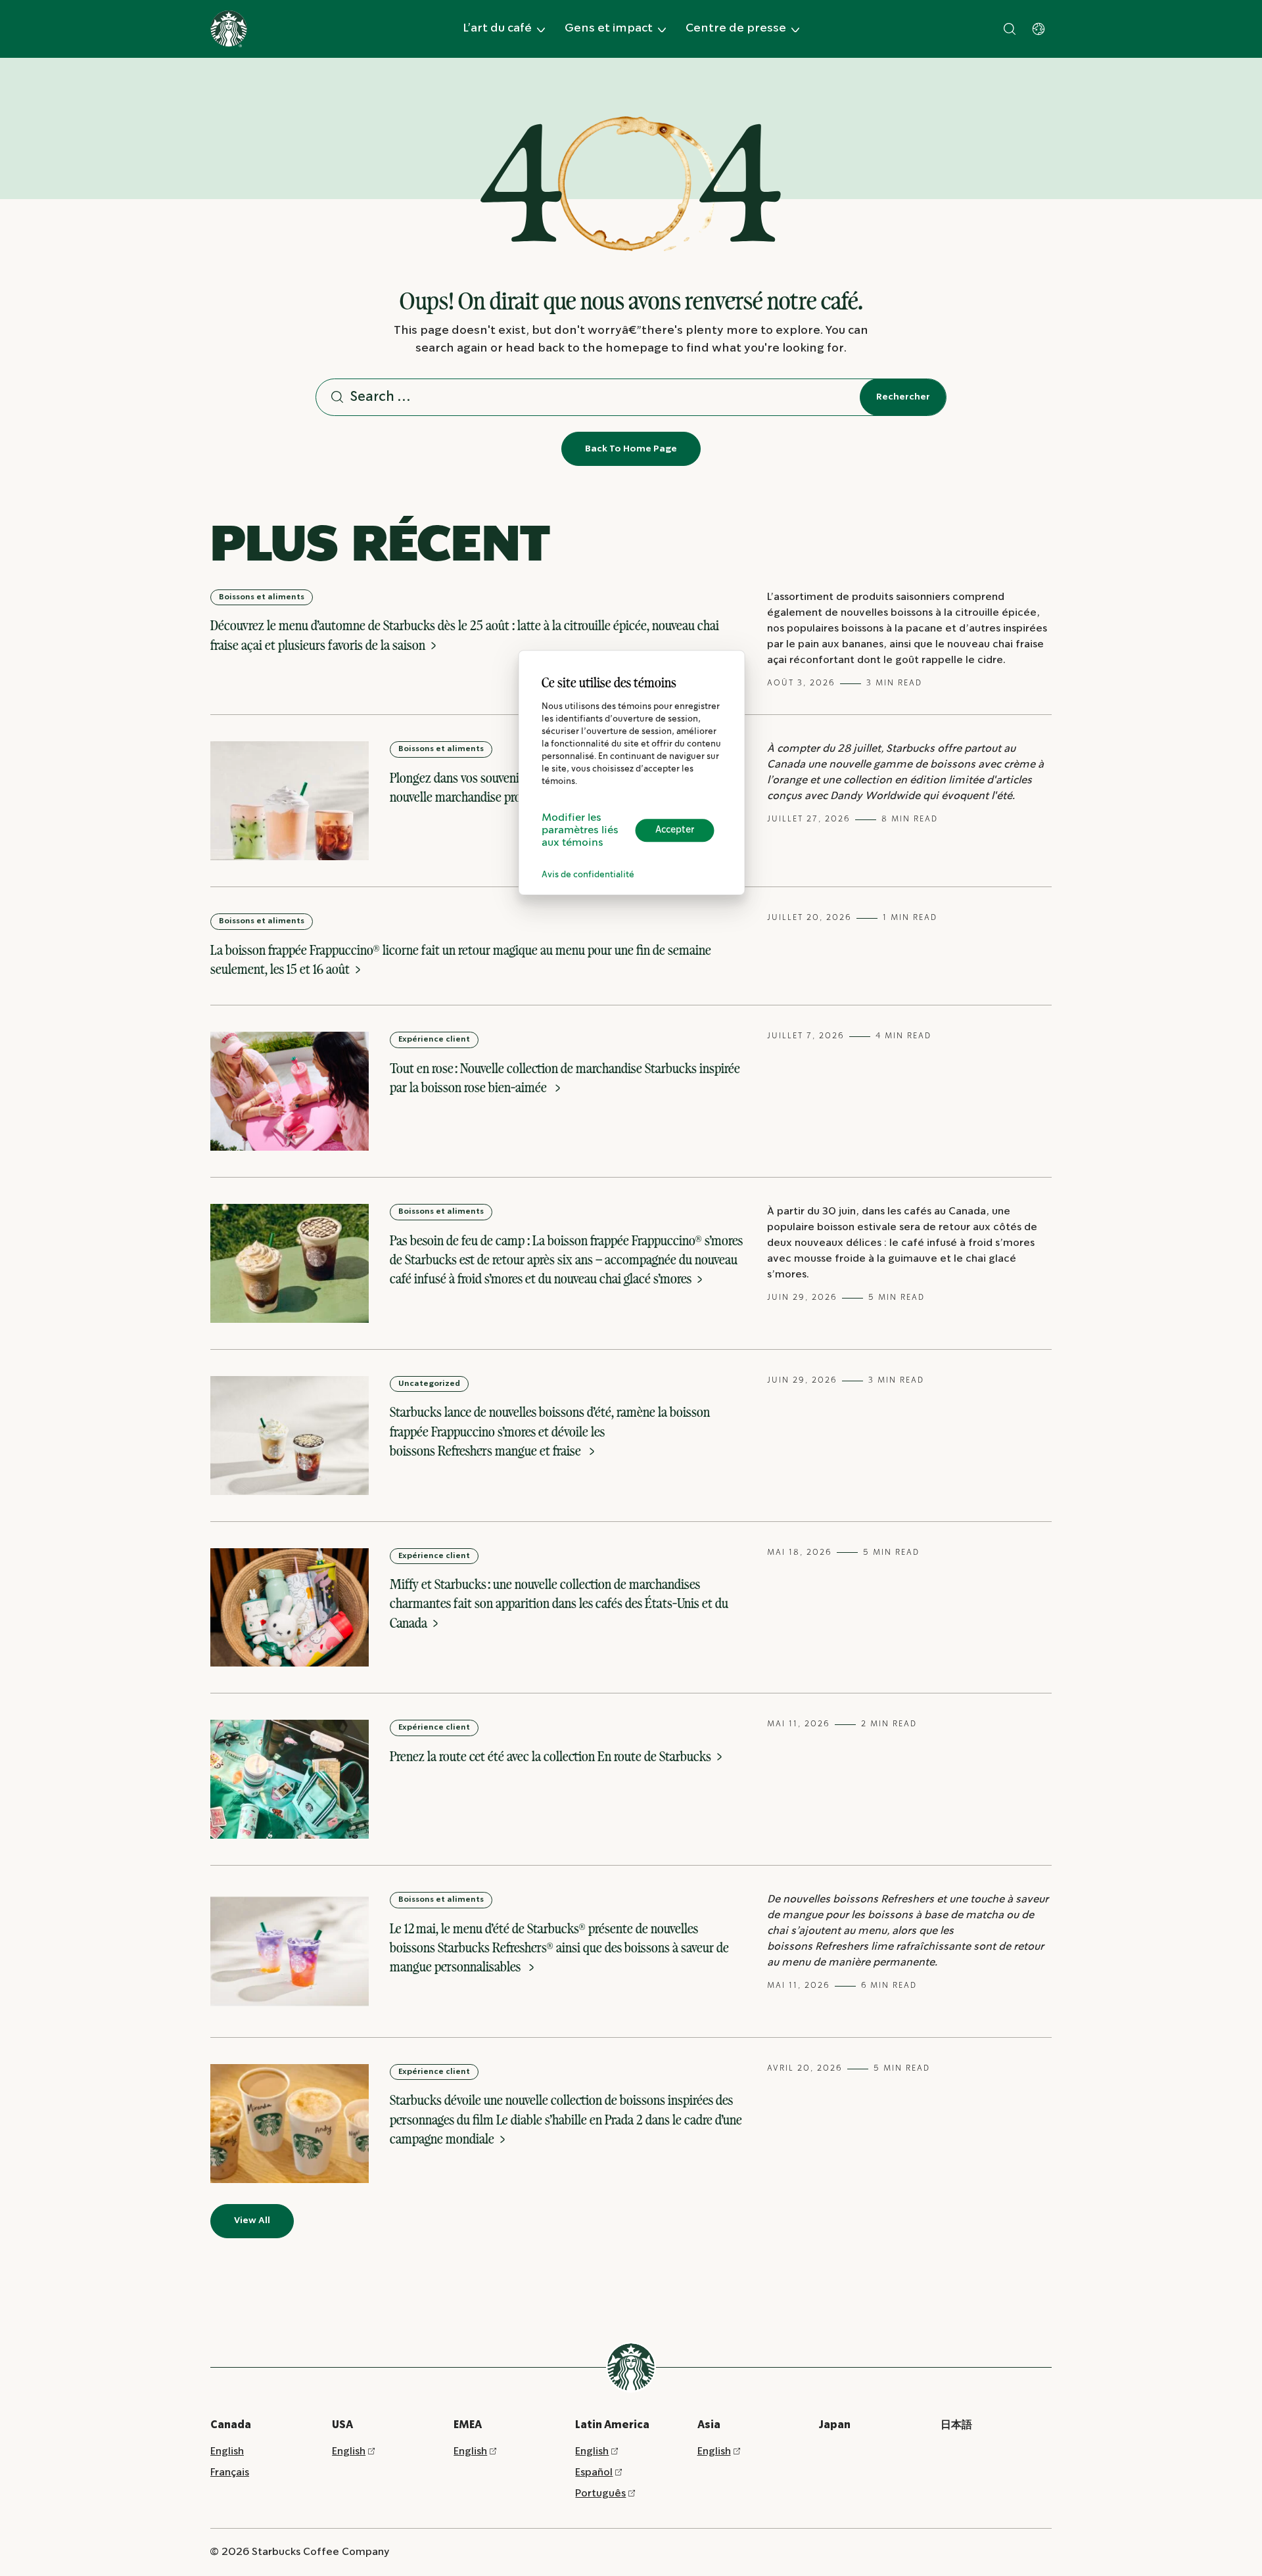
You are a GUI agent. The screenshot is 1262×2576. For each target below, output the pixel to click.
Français (230, 2472)
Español (594, 2472)
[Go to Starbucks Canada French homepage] (229, 29)
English (227, 2451)
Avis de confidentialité (588, 875)
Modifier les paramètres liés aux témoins (580, 830)
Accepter (675, 830)
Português (600, 2494)
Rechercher (903, 397)
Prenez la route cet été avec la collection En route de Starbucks (552, 1756)
